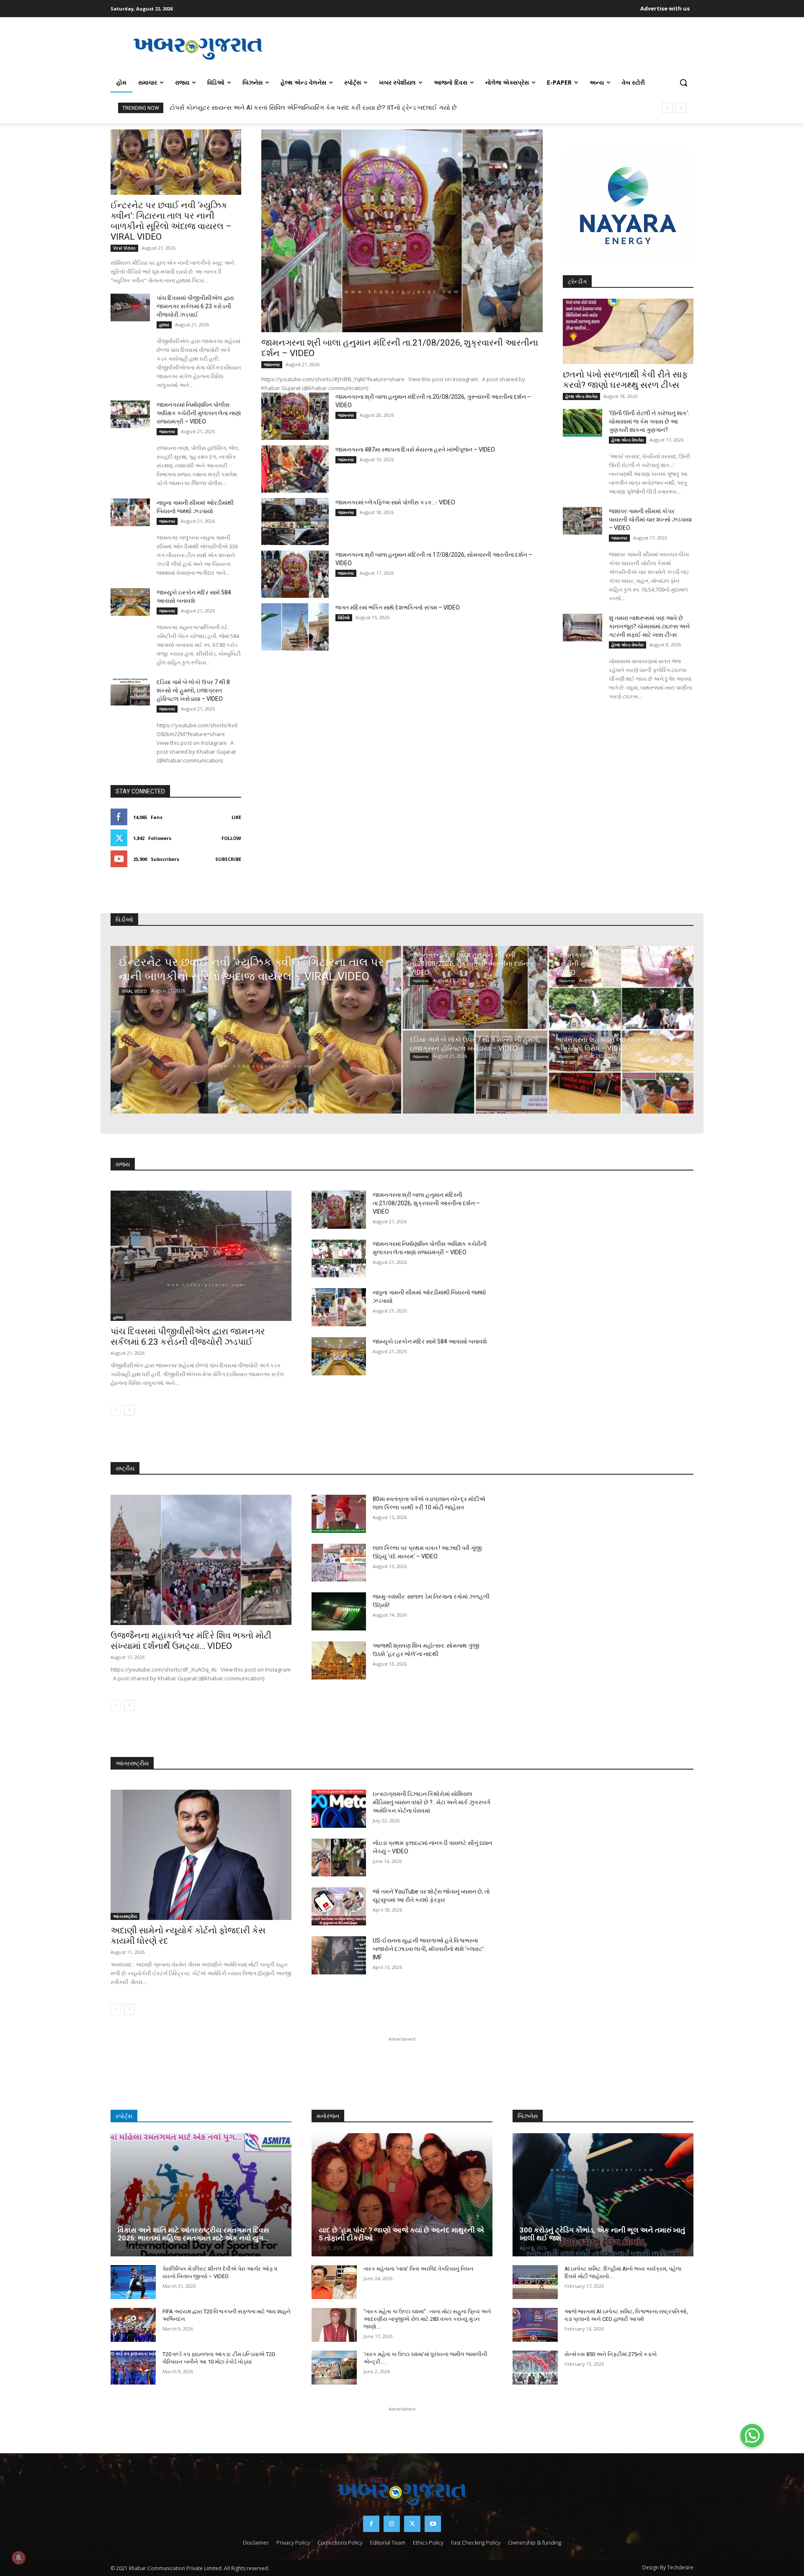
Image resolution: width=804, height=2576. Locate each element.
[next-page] (129, 1410)
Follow (231, 838)
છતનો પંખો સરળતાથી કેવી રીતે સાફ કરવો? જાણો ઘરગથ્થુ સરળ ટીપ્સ (625, 380)
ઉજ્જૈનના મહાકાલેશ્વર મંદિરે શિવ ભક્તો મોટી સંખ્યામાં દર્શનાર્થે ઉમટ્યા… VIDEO (191, 1641)
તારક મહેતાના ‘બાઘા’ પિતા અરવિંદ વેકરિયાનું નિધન (419, 2269)
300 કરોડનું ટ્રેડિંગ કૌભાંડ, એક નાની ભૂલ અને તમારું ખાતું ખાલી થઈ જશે (602, 2234)
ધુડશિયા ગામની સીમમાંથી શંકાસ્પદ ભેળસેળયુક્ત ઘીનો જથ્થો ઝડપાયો (259, 108)
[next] (681, 108)
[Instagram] (392, 2524)
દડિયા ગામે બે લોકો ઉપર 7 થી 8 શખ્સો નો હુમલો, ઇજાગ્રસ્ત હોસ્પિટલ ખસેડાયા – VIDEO (193, 690)
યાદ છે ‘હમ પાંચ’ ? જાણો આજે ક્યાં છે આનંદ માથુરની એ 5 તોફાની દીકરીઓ (401, 2234)
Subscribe (228, 859)
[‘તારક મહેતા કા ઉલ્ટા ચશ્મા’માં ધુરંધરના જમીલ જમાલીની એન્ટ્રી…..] (334, 2368)
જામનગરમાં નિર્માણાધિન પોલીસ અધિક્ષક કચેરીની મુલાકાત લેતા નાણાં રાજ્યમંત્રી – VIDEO (199, 413)
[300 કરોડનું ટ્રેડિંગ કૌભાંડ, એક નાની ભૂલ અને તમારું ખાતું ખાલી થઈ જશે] (603, 2195)
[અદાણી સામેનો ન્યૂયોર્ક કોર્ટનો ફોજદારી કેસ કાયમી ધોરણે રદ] (201, 1855)
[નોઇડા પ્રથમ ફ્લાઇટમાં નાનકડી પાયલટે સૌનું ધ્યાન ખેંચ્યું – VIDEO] (339, 1858)
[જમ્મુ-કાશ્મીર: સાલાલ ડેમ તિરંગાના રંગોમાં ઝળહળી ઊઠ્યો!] (339, 1611)
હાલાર (164, 325)
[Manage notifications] (18, 2558)
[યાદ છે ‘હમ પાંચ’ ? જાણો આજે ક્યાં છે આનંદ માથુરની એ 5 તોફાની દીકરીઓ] (402, 2195)
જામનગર (167, 431)
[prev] (667, 108)
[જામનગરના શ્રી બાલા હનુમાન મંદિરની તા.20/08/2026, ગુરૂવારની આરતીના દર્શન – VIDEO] (295, 416)
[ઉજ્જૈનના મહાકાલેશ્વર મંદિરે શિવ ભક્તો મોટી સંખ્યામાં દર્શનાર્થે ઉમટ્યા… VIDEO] (201, 1560)
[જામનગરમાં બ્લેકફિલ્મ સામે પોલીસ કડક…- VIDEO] (295, 522)
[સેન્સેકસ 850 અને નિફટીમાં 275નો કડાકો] (535, 2368)
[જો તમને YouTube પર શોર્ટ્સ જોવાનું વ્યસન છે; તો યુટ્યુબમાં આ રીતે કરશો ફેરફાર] (339, 1906)
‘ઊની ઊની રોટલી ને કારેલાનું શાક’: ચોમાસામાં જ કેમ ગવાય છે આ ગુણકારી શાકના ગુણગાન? (649, 421)
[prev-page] (116, 1410)
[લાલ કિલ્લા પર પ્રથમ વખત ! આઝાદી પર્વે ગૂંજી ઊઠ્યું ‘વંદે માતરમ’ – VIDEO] (339, 1563)
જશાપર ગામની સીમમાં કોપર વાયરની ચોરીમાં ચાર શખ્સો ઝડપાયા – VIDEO (650, 519)
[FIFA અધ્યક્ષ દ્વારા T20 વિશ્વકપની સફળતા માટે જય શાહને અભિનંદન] (133, 2325)
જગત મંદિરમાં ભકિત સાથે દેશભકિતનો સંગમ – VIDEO (398, 607)
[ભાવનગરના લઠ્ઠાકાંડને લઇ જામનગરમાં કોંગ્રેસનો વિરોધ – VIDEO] (621, 1072)
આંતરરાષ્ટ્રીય (125, 1916)
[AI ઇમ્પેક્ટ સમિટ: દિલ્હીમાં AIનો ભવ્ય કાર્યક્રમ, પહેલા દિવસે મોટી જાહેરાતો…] (535, 2282)
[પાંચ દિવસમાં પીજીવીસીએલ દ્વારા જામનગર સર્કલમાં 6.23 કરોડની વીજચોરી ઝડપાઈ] (130, 307)
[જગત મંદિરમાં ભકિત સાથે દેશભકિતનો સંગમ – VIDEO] (295, 627)
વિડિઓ (344, 618)
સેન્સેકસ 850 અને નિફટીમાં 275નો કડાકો (611, 2354)
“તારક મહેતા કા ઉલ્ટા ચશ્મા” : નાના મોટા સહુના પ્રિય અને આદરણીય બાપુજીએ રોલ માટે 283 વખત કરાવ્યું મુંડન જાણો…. (427, 2319)
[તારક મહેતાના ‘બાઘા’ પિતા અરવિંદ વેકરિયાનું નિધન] (334, 2282)
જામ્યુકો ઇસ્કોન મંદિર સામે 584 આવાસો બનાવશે (430, 1341)
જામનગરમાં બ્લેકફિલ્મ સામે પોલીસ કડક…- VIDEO (395, 502)
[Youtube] (433, 2524)
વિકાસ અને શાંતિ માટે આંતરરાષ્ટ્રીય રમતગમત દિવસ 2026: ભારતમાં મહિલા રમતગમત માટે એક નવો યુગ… (193, 2234)
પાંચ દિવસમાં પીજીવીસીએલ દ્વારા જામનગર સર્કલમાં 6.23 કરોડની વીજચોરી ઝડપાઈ (195, 306)
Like (236, 817)
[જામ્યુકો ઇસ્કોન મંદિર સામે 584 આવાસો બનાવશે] (130, 602)
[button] (683, 83)
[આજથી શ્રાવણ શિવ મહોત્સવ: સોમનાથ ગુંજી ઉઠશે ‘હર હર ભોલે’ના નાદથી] (339, 1660)
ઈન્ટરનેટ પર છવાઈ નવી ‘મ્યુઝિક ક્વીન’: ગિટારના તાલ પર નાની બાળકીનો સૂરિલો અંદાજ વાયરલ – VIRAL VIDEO (171, 221)
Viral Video (124, 248)
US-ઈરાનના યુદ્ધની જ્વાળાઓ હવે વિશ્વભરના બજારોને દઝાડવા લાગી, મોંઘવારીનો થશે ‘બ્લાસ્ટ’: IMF (429, 1949)
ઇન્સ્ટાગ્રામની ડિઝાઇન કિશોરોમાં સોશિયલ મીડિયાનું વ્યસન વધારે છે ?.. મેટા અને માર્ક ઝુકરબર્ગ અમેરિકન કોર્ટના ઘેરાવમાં (432, 1802)
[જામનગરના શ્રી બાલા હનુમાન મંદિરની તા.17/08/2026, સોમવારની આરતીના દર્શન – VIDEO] (295, 574)
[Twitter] (412, 2524)
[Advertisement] (490, 48)
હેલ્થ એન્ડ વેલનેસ (581, 396)
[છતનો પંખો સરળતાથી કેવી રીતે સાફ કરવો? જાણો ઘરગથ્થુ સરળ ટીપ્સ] (628, 331)
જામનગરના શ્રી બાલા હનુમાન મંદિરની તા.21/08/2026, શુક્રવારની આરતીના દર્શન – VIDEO (426, 1203)
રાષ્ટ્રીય (120, 1621)
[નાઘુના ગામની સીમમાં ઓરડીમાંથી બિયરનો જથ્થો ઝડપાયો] (130, 512)
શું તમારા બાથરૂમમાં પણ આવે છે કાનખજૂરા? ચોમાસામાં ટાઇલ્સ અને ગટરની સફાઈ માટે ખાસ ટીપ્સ (649, 626)
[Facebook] (371, 2524)
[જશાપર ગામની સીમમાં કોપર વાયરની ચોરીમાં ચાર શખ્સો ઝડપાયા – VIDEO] (582, 521)
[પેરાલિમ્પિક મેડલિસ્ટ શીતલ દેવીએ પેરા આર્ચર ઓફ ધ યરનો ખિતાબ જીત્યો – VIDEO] (133, 2282)
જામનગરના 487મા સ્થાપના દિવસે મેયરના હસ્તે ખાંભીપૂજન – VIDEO (415, 450)
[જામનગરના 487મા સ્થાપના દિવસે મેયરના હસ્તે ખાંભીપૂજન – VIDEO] (295, 469)
